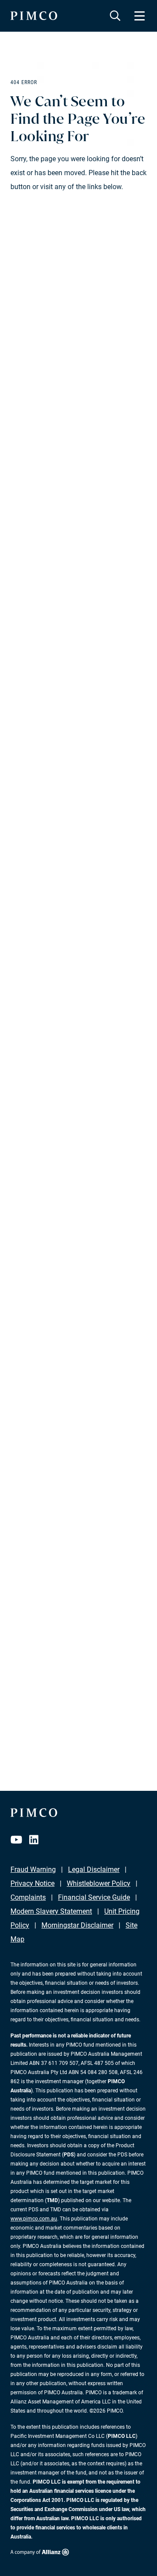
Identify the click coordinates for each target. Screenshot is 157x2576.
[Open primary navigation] (140, 16)
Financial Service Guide (94, 1897)
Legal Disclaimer (94, 1869)
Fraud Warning (33, 1869)
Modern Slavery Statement (51, 1911)
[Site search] (115, 16)
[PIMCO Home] (34, 16)
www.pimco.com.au (34, 2219)
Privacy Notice (32, 1883)
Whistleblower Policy (99, 1883)
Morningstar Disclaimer (77, 1925)
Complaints (28, 1897)
